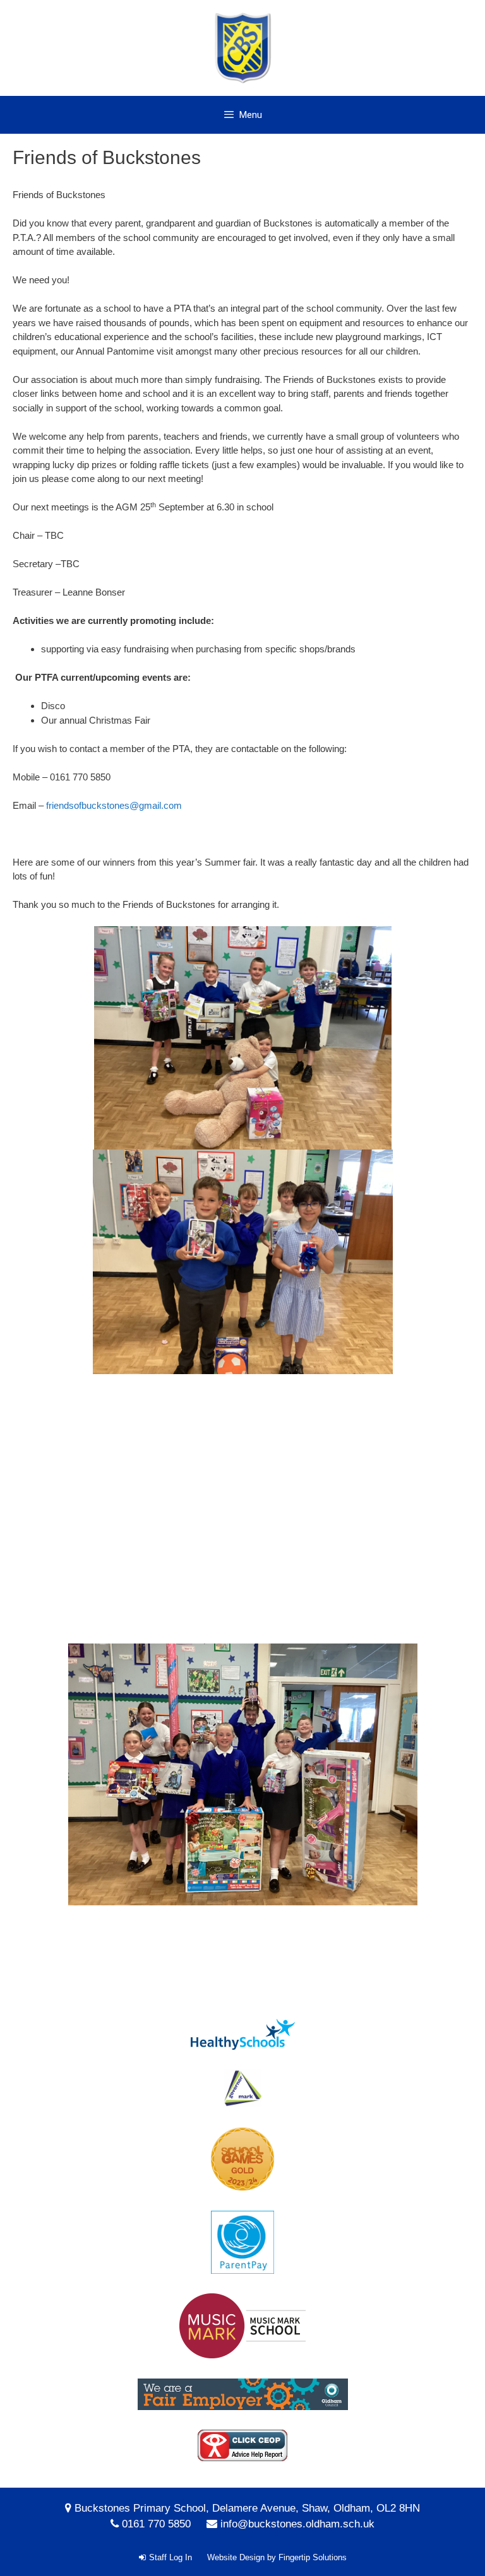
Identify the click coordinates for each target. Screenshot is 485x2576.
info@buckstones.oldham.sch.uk (297, 2524)
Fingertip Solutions (313, 2557)
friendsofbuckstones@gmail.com (114, 805)
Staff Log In (171, 2557)
